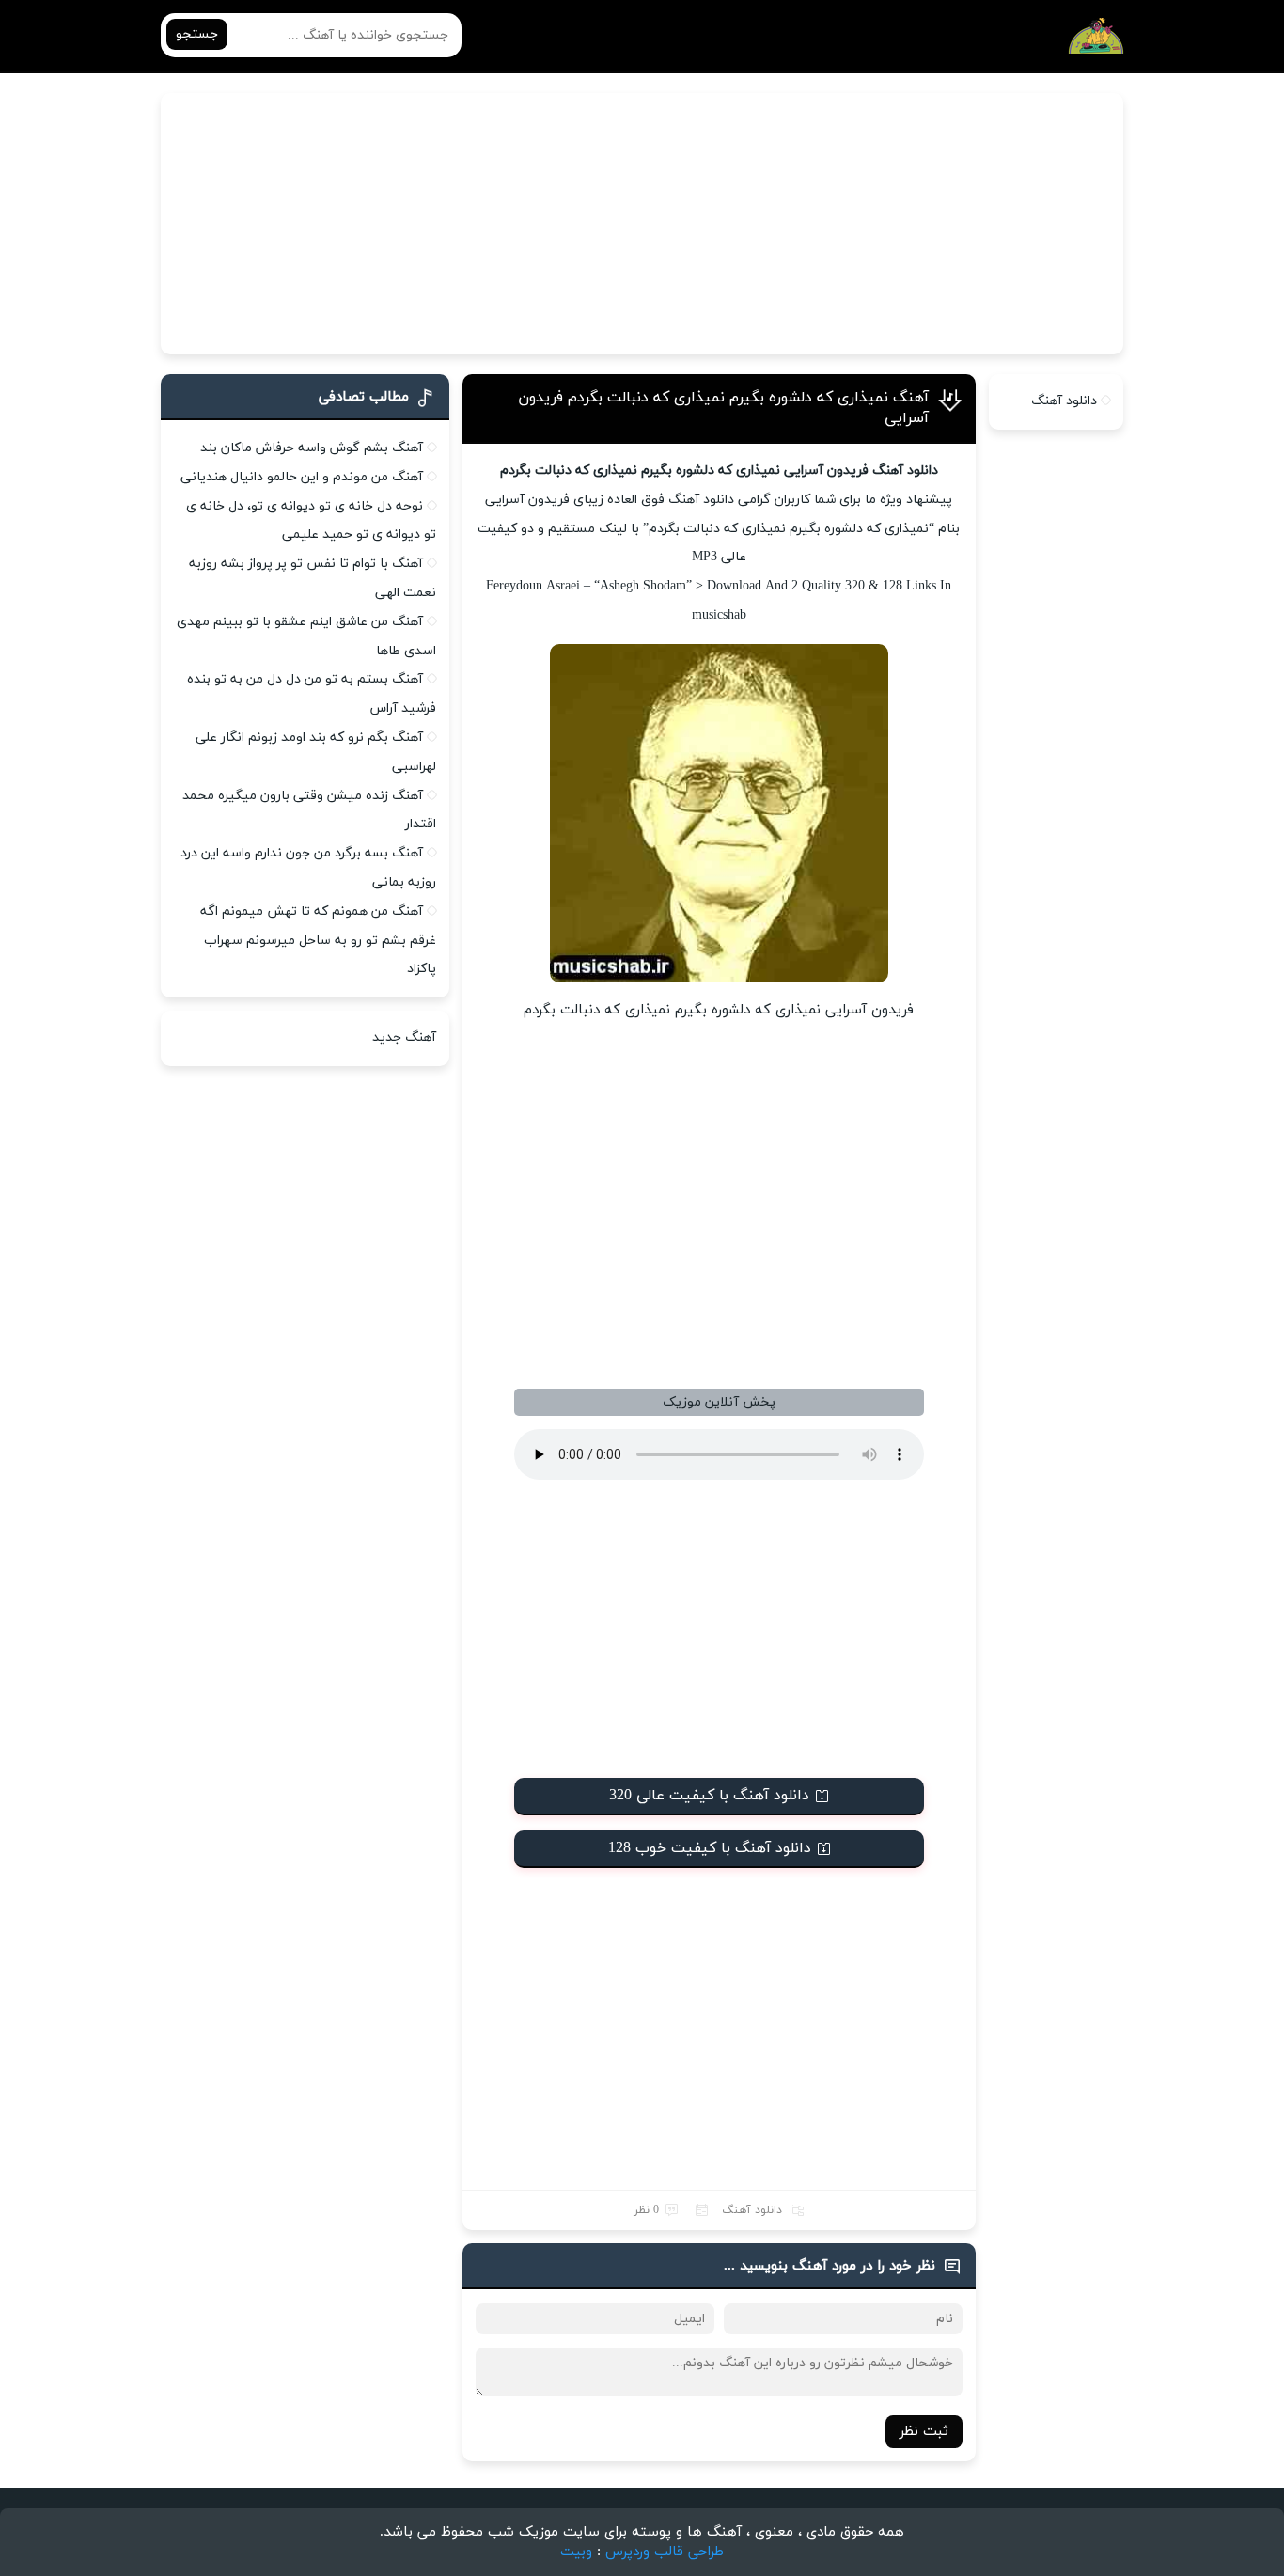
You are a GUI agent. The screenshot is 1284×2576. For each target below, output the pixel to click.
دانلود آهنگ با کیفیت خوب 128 (710, 1848)
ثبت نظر (924, 2432)
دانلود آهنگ (752, 2210)
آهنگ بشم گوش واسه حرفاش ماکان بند (312, 448)
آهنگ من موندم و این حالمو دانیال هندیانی (302, 477)
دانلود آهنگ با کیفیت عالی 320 (709, 1796)
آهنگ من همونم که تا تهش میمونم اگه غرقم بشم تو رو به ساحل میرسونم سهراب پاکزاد (318, 941)
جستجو (197, 34)
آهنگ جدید (404, 1037)
